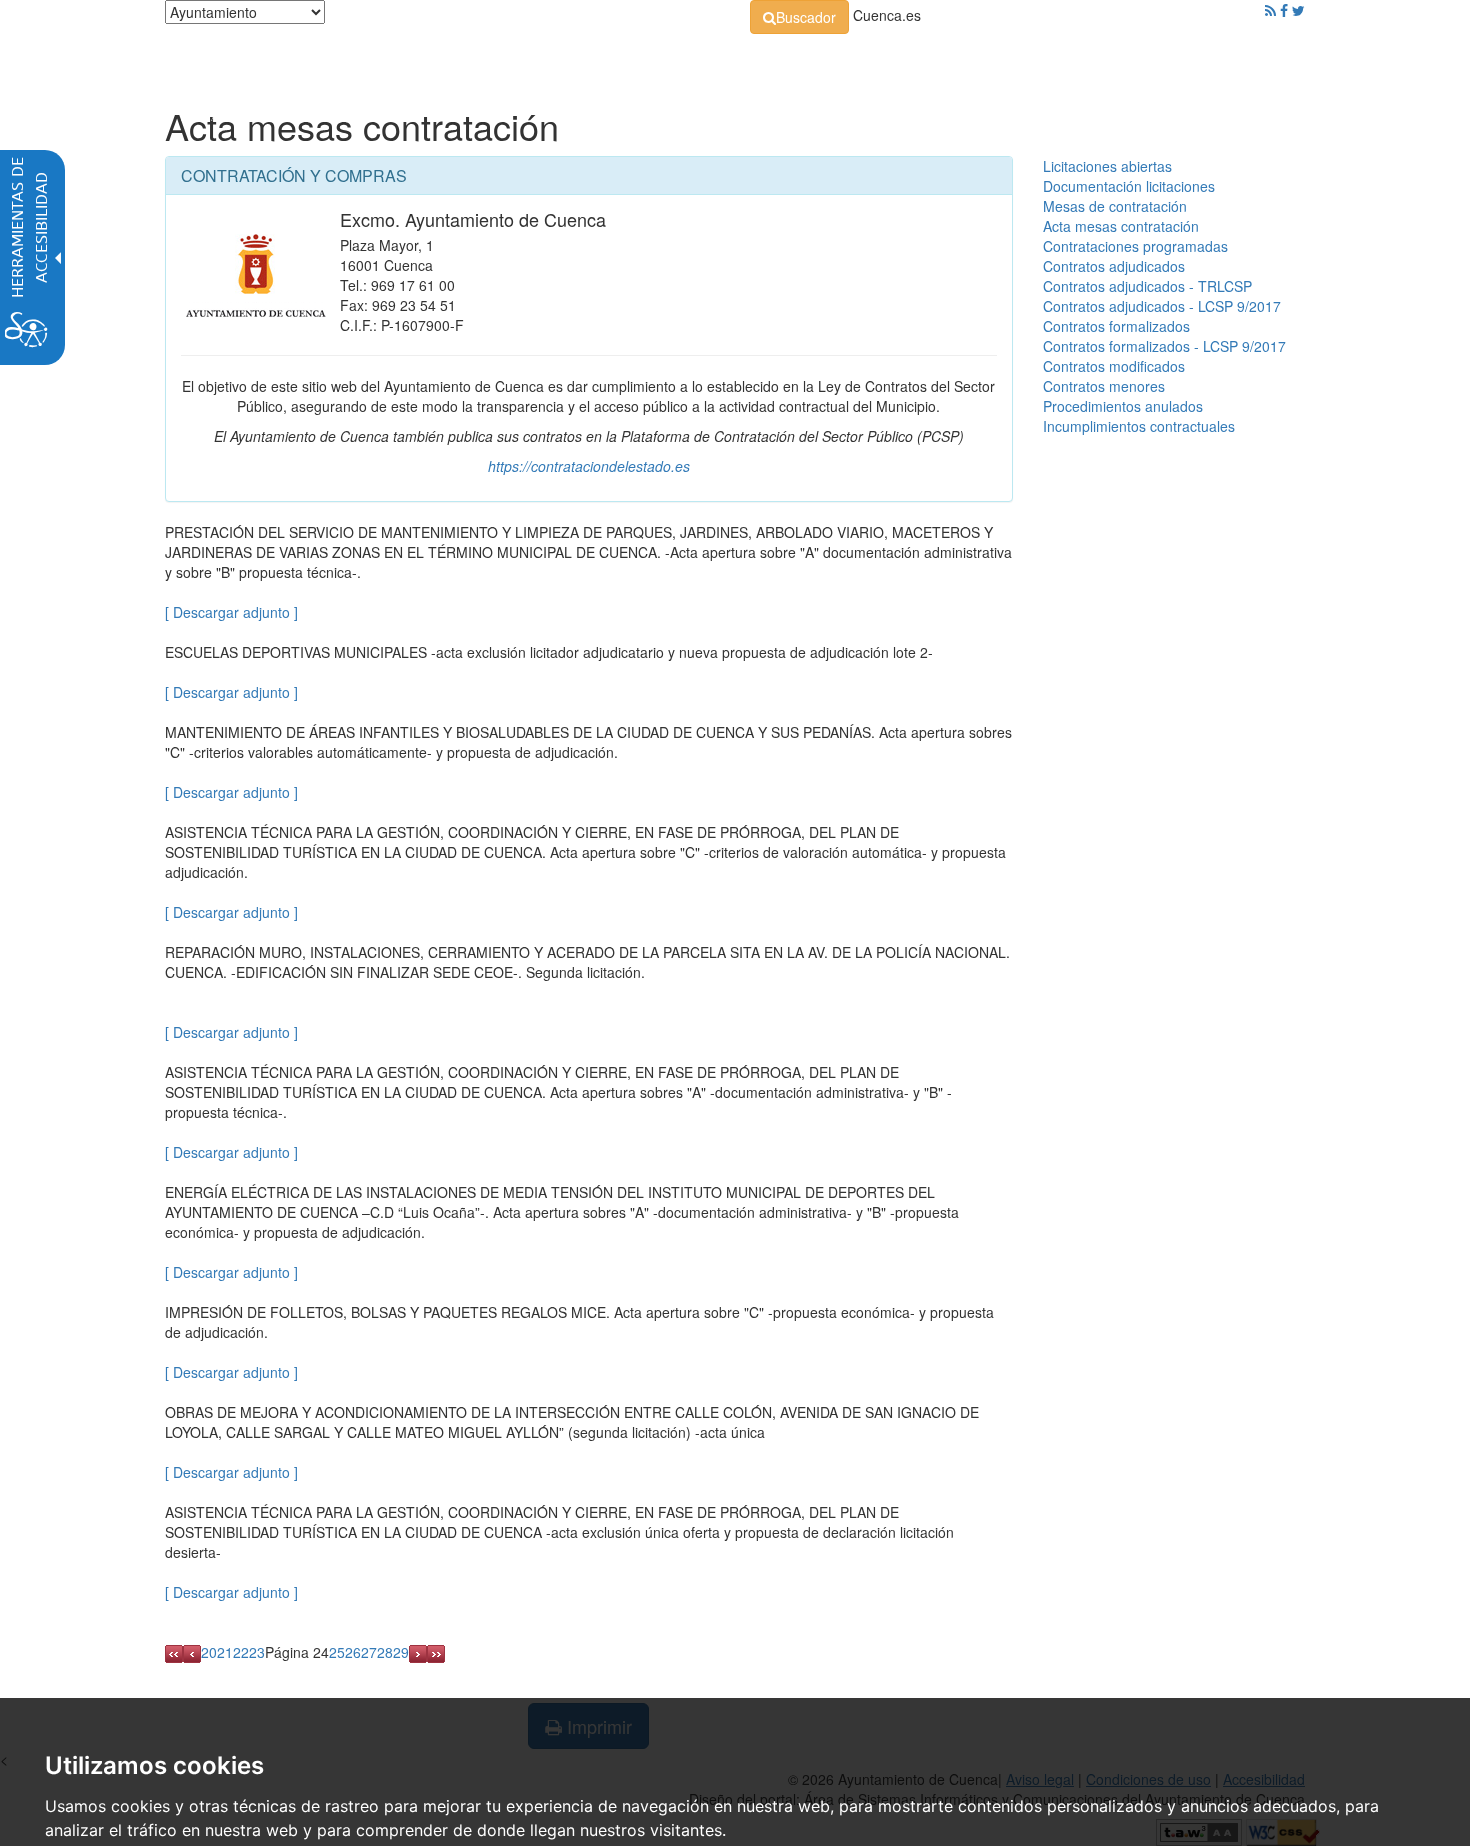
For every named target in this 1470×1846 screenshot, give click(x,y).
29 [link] (401, 1652)
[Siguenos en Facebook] (1284, 10)
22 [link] (241, 1652)
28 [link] (385, 1652)
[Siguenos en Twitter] (1298, 10)
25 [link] (337, 1652)
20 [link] (209, 1652)
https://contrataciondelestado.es (589, 466)
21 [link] (225, 1652)
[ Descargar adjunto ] (231, 612)
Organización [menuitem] (571, 60)
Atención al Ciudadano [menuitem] (1012, 60)
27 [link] (369, 1652)
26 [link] (353, 1652)
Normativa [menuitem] (689, 60)
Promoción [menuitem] (1160, 60)
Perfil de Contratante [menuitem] (831, 60)
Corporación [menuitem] (448, 60)
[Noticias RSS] (1270, 10)
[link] (799, 17)
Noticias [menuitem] (1249, 60)
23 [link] (257, 1652)
